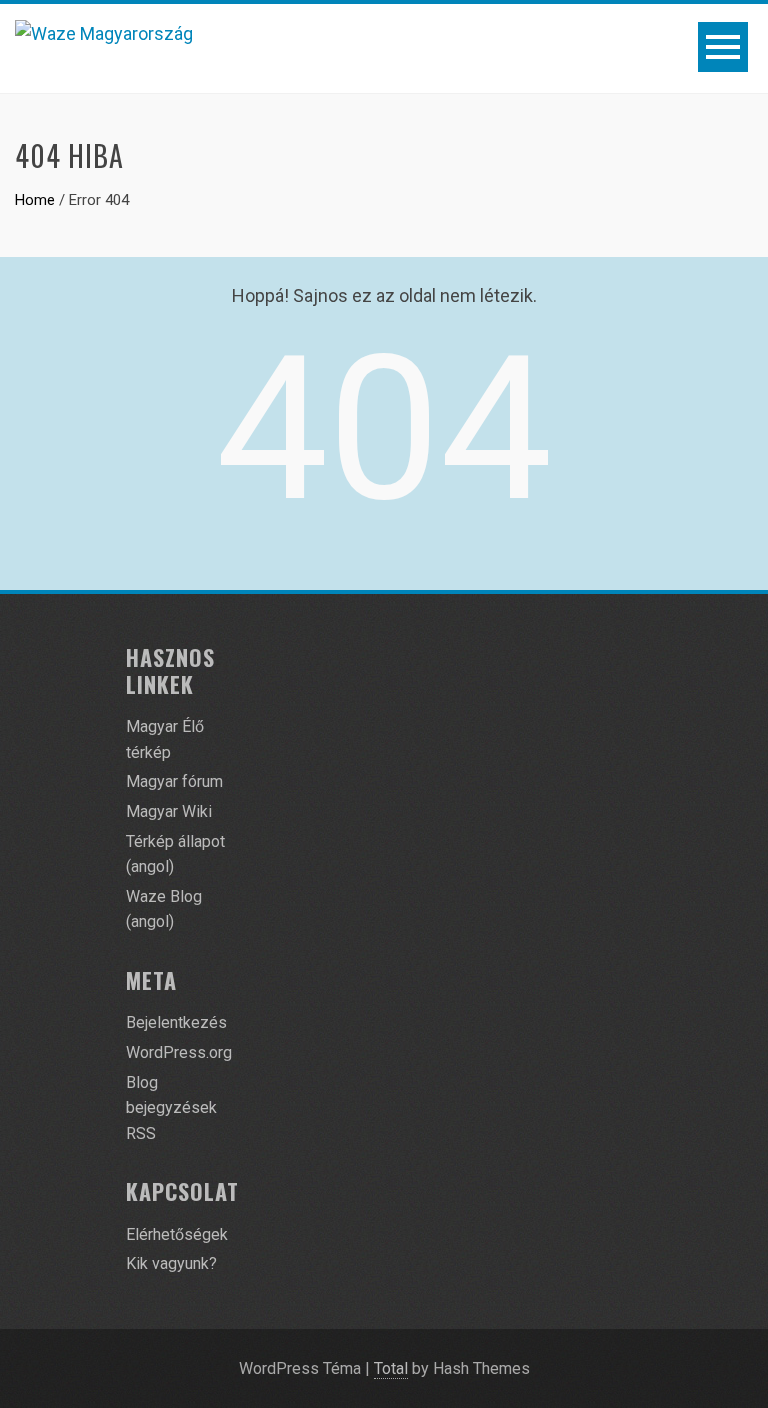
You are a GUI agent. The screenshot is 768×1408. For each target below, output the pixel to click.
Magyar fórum (174, 781)
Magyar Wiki (169, 811)
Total (391, 1368)
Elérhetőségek (177, 1234)
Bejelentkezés (176, 1022)
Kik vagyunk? (171, 1263)
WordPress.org (179, 1052)
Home (35, 200)
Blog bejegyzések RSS (171, 1108)
